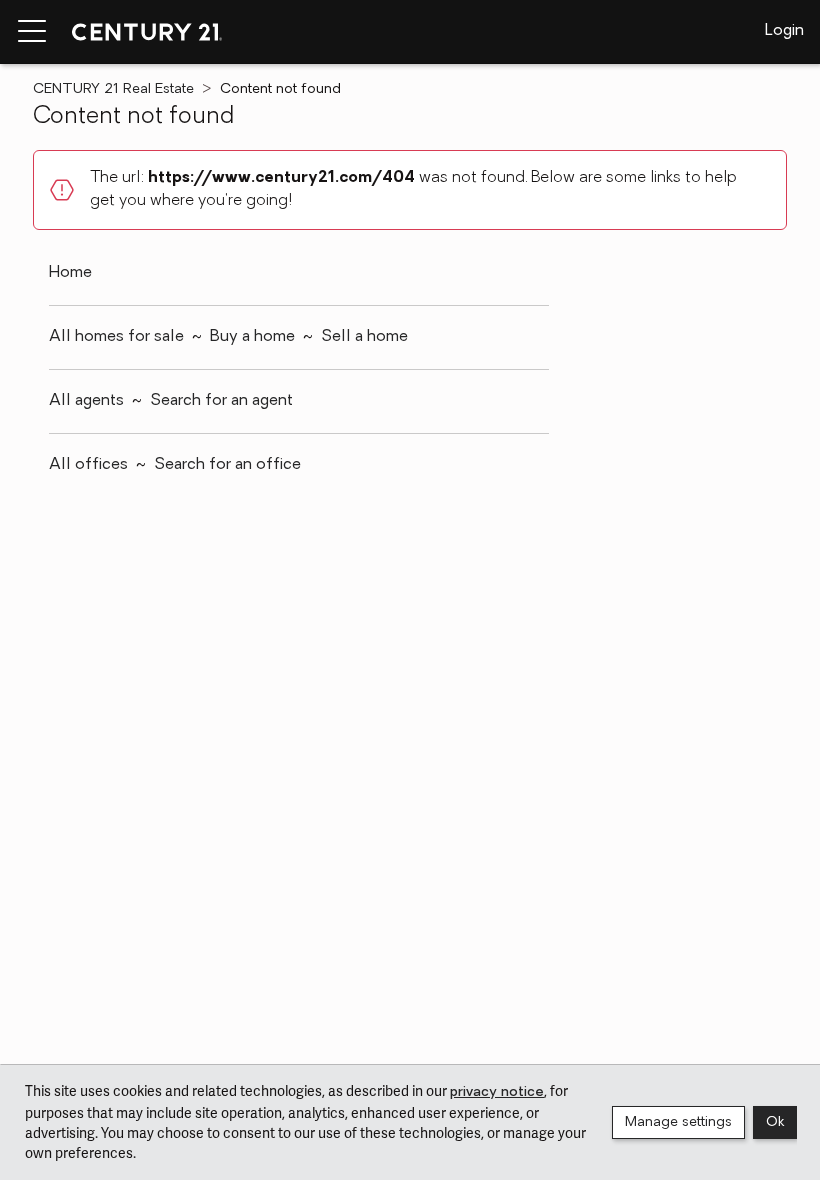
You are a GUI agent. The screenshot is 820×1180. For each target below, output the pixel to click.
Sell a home (364, 337)
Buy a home (252, 337)
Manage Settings (678, 1122)
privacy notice (497, 1092)
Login (784, 31)
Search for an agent (221, 401)
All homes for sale (116, 337)
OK (775, 1122)
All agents (86, 401)
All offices (88, 465)
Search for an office (227, 465)
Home (70, 273)
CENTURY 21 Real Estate (113, 89)
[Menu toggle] (32, 32)
